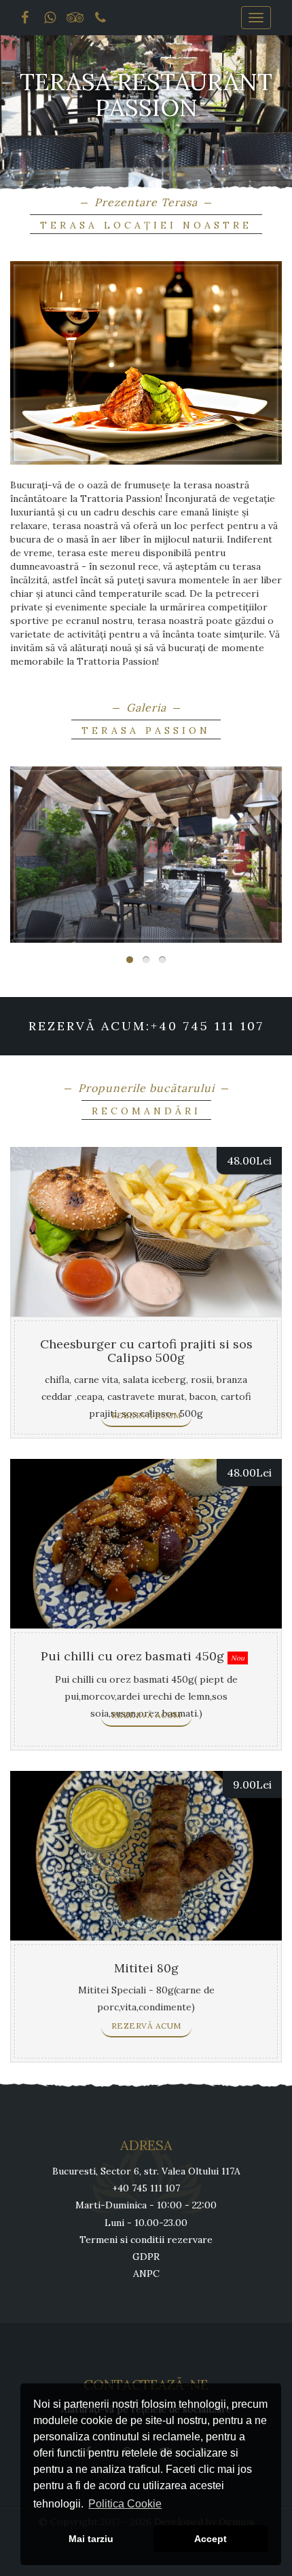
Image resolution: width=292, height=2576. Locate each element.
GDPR (146, 2257)
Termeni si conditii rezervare (146, 2240)
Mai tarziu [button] (91, 2539)
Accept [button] (211, 2539)
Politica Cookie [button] (125, 2504)
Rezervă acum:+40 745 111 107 (146, 1026)
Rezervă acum (146, 1415)
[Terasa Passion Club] (146, 855)
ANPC (146, 2273)
